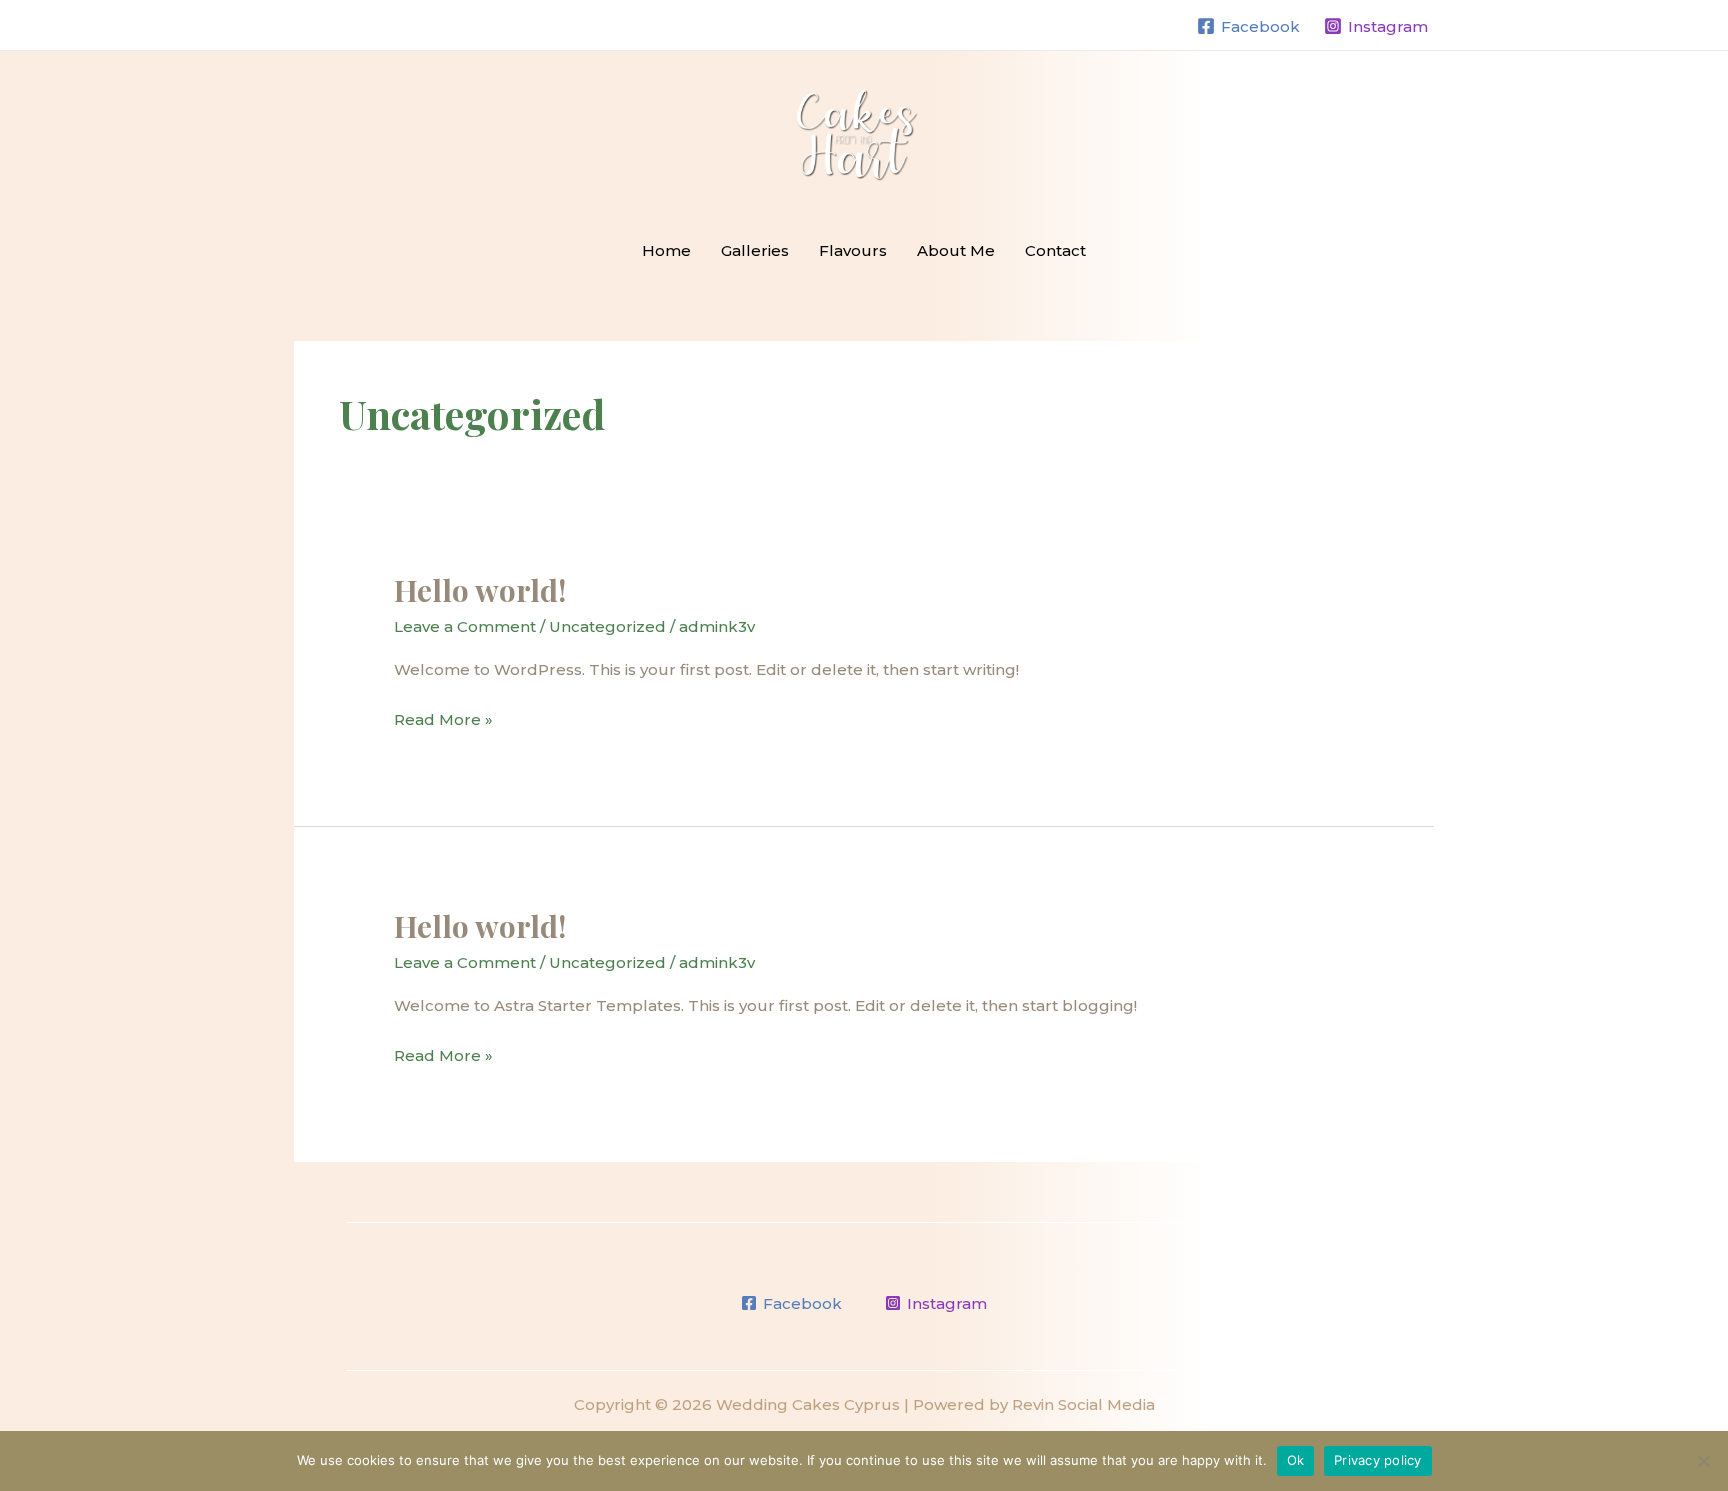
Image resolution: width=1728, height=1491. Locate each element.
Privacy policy (1378, 1460)
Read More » (443, 717)
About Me (956, 250)
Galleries (755, 250)
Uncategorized (607, 626)
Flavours (853, 250)
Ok (1296, 1460)
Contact (1055, 250)
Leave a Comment (465, 626)
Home (666, 250)
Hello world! (480, 590)
